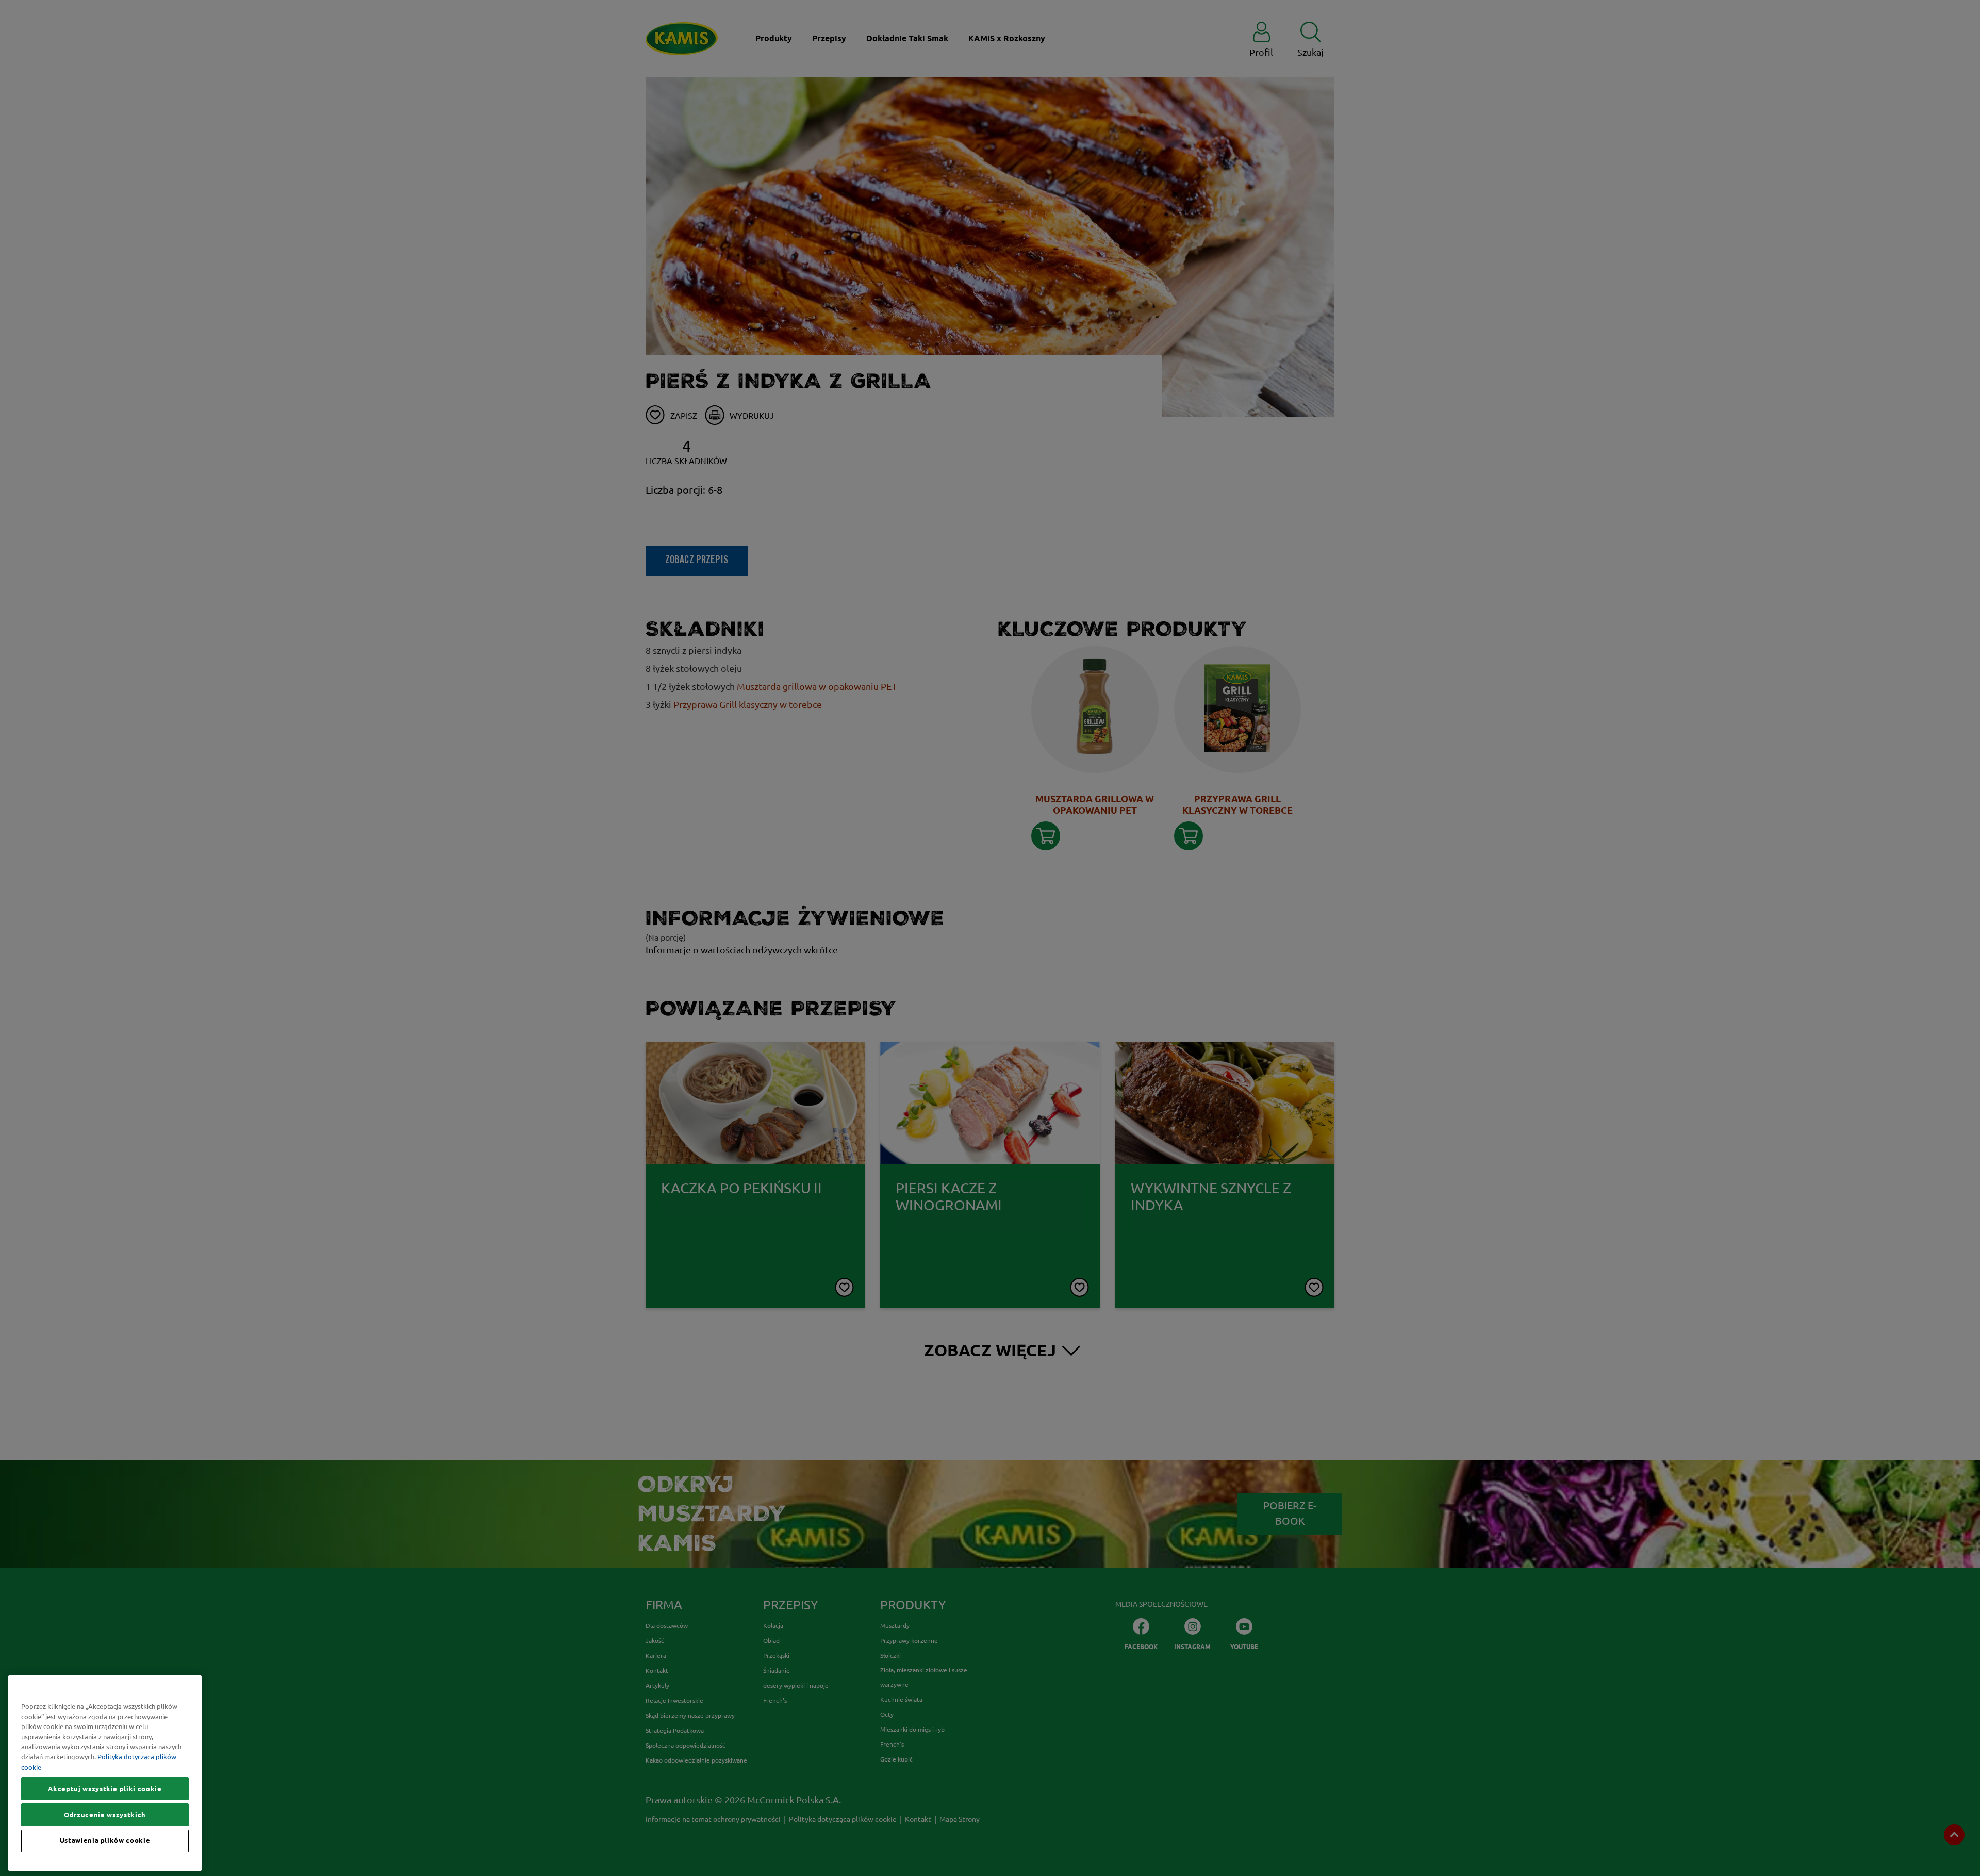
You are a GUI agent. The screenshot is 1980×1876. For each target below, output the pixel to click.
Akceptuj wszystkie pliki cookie (105, 1789)
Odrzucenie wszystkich (105, 1815)
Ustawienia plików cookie (105, 1841)
